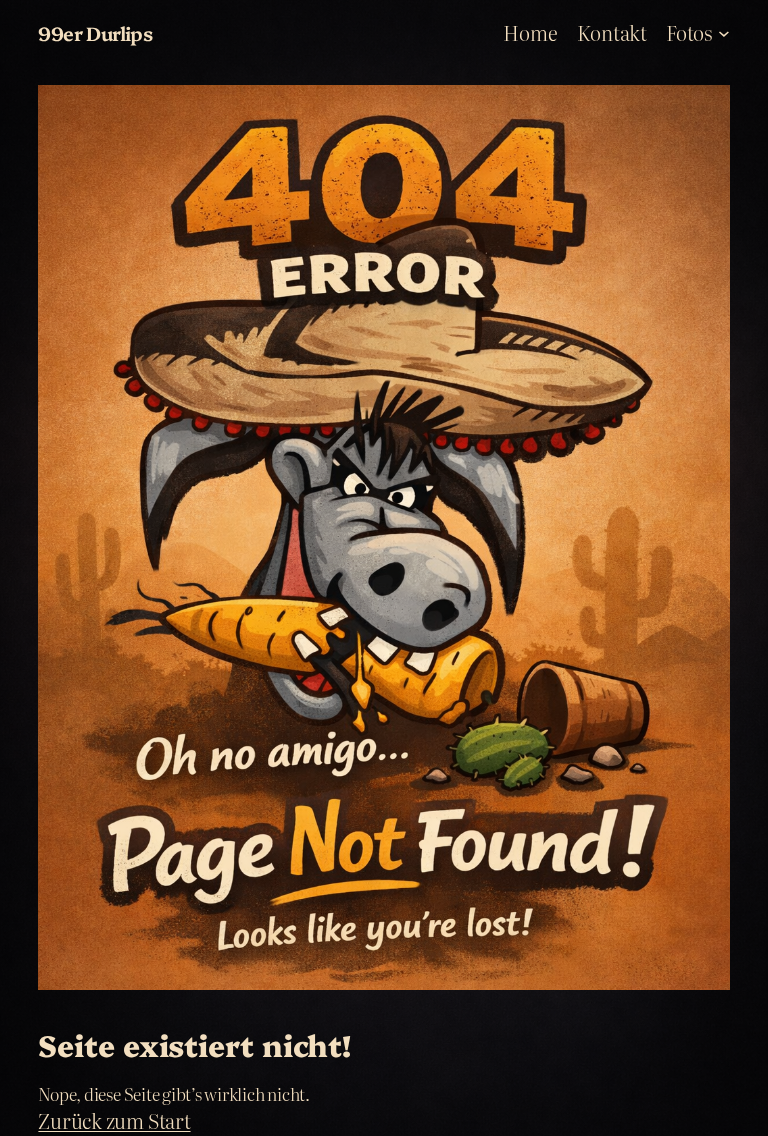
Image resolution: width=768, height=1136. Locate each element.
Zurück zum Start (114, 1120)
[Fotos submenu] (724, 33)
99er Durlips (95, 32)
